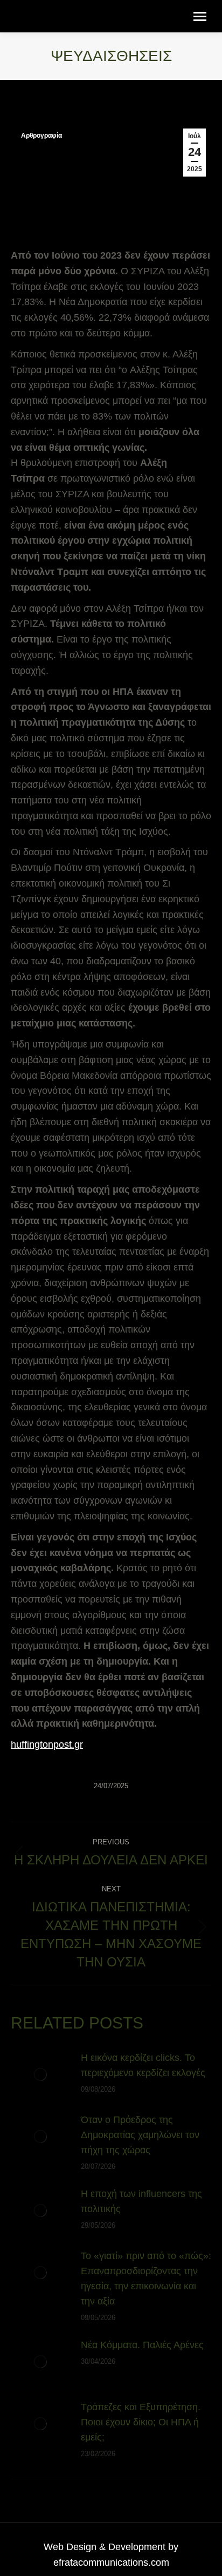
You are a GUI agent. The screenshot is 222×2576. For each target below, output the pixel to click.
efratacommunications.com (111, 2563)
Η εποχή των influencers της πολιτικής (141, 2201)
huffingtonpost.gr (47, 1745)
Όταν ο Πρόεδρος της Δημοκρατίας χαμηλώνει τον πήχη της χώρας (140, 2135)
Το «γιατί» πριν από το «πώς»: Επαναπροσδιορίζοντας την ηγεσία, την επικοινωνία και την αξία (146, 2278)
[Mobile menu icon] (200, 16)
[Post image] (40, 2074)
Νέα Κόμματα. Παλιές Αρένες (142, 2345)
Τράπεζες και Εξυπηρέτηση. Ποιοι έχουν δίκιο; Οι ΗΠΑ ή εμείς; (141, 2422)
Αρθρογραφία (41, 136)
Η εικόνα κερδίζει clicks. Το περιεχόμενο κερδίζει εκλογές (143, 2065)
